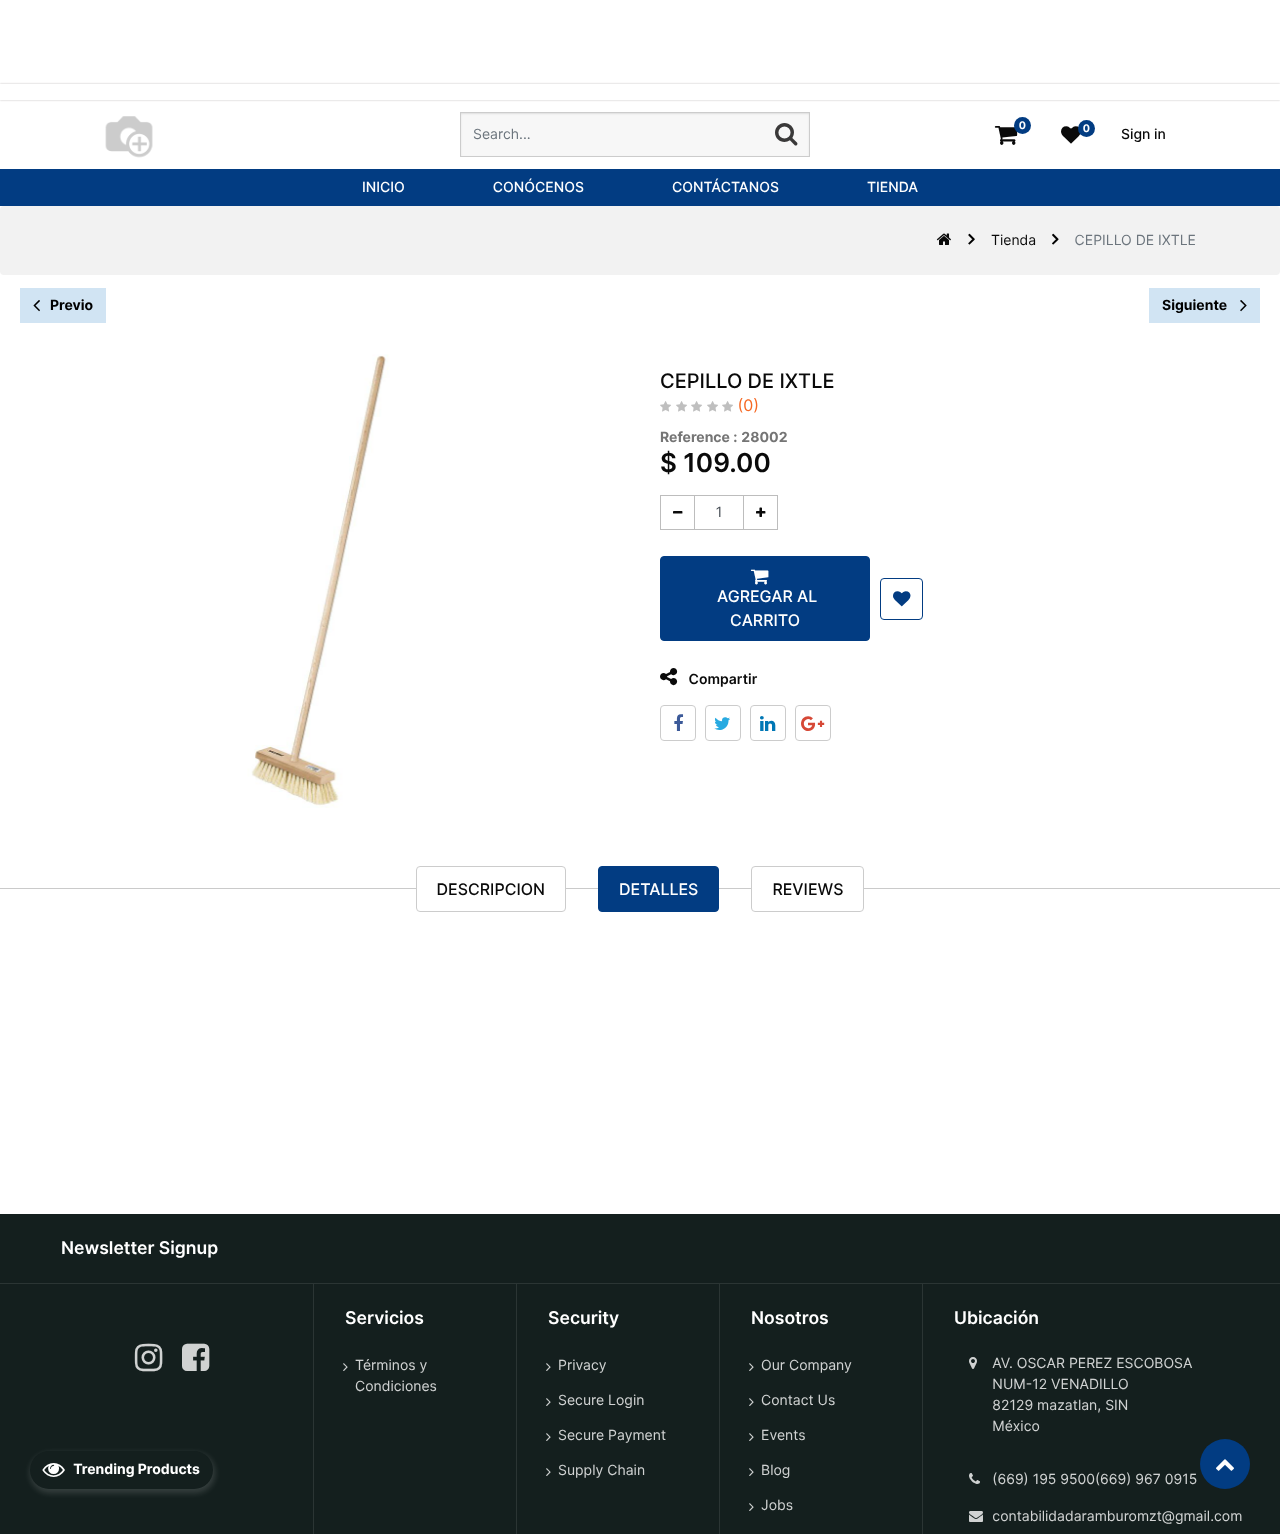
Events (783, 1435)
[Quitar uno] (677, 512)
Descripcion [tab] (491, 889)
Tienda (1013, 240)
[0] (1006, 134)
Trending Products (135, 1469)
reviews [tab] (807, 889)
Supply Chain (601, 1470)
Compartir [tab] (721, 679)
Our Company (806, 1365)
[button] (901, 599)
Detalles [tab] (658, 889)
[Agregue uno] (760, 512)
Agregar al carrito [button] (765, 608)
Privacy (582, 1365)
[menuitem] (383, 187)
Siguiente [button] (1196, 305)
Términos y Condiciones (396, 1376)
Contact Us (798, 1400)
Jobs (777, 1505)
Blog (775, 1470)
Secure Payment (612, 1435)
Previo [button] (71, 305)
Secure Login (601, 1400)
